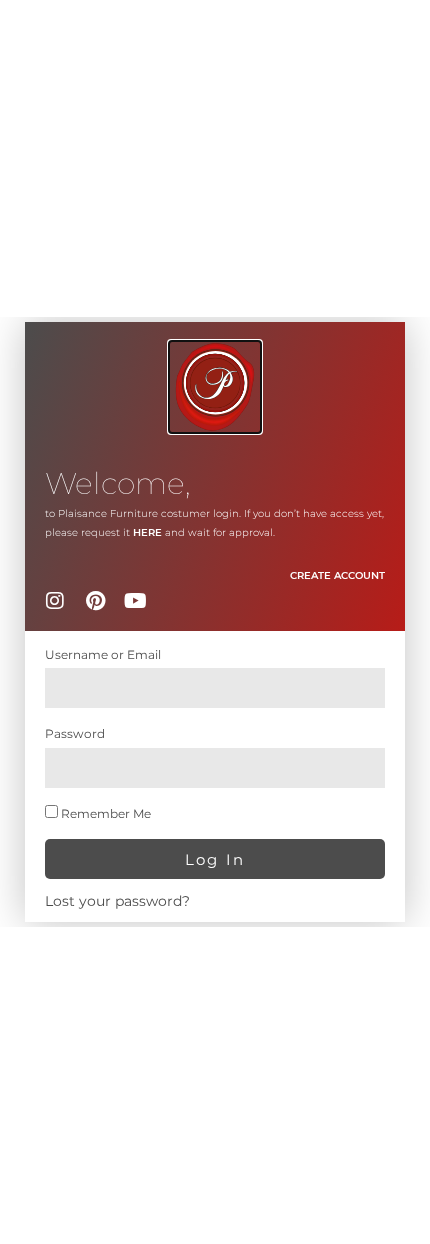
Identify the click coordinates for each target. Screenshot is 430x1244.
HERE (147, 532)
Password (75, 733)
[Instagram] (55, 601)
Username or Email (103, 654)
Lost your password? (117, 901)
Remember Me (104, 813)
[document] (215, 622)
